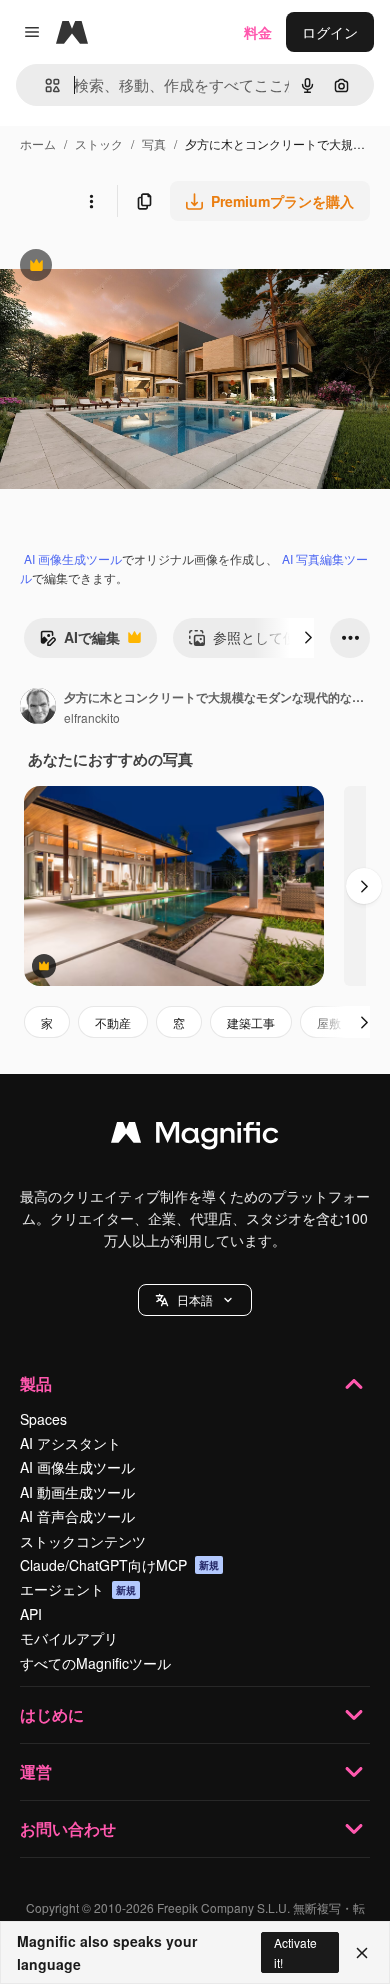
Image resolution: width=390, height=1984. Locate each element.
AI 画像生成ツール (73, 558)
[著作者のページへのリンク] (38, 708)
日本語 (195, 1299)
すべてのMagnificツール (95, 1663)
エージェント (78, 1589)
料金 (258, 32)
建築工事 (251, 1022)
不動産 (113, 1022)
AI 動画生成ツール (77, 1492)
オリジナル (137, 267)
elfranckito (92, 717)
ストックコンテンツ (83, 1541)
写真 (154, 143)
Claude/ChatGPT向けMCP (119, 1565)
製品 (36, 1383)
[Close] (362, 1953)
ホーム (38, 143)
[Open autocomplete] (44, 85)
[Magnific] (195, 1137)
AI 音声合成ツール (77, 1516)
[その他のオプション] (91, 201)
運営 (36, 1771)
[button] (195, 1300)
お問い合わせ (68, 1828)
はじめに (52, 1714)
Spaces (43, 1419)
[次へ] (308, 638)
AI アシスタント (70, 1443)
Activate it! (295, 1952)
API (31, 1614)
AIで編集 (79, 642)
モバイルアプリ (69, 1638)
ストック (99, 143)
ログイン (330, 32)
